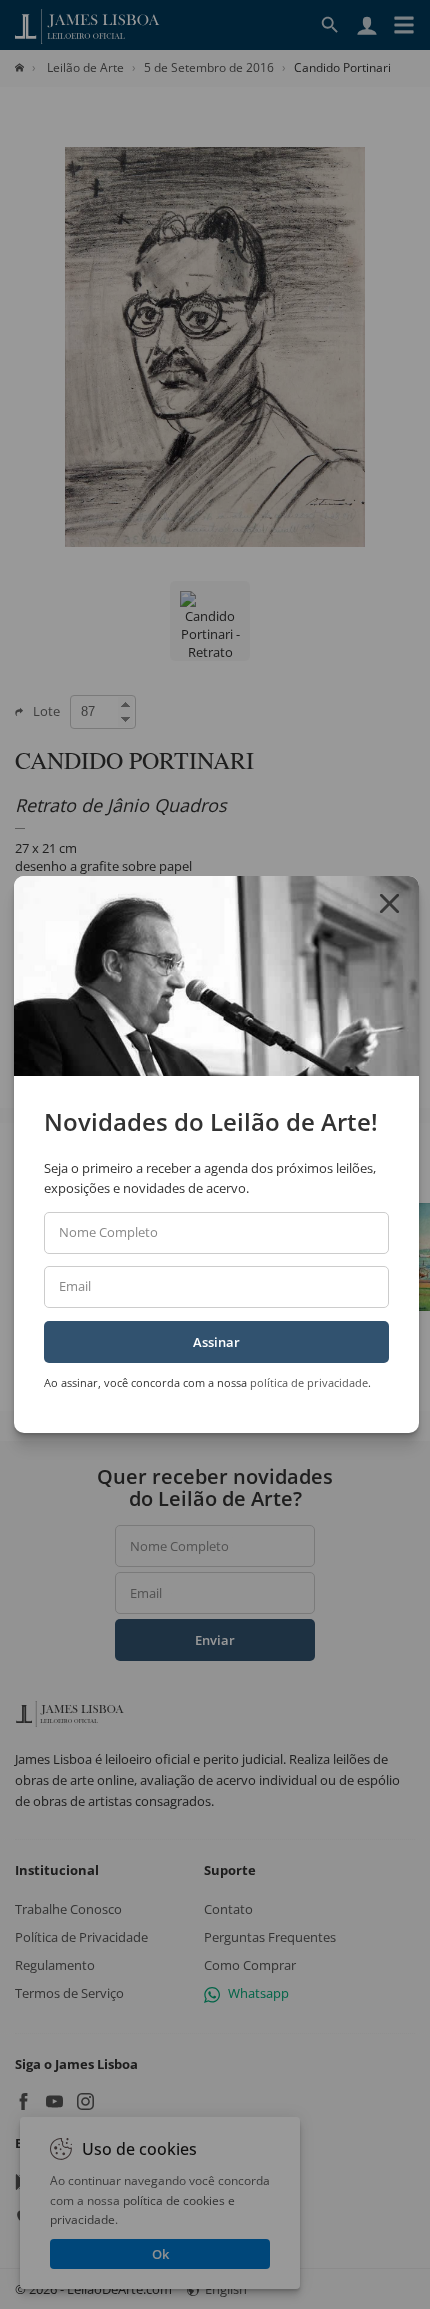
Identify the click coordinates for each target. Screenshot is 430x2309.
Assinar (216, 1342)
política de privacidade (309, 1382)
